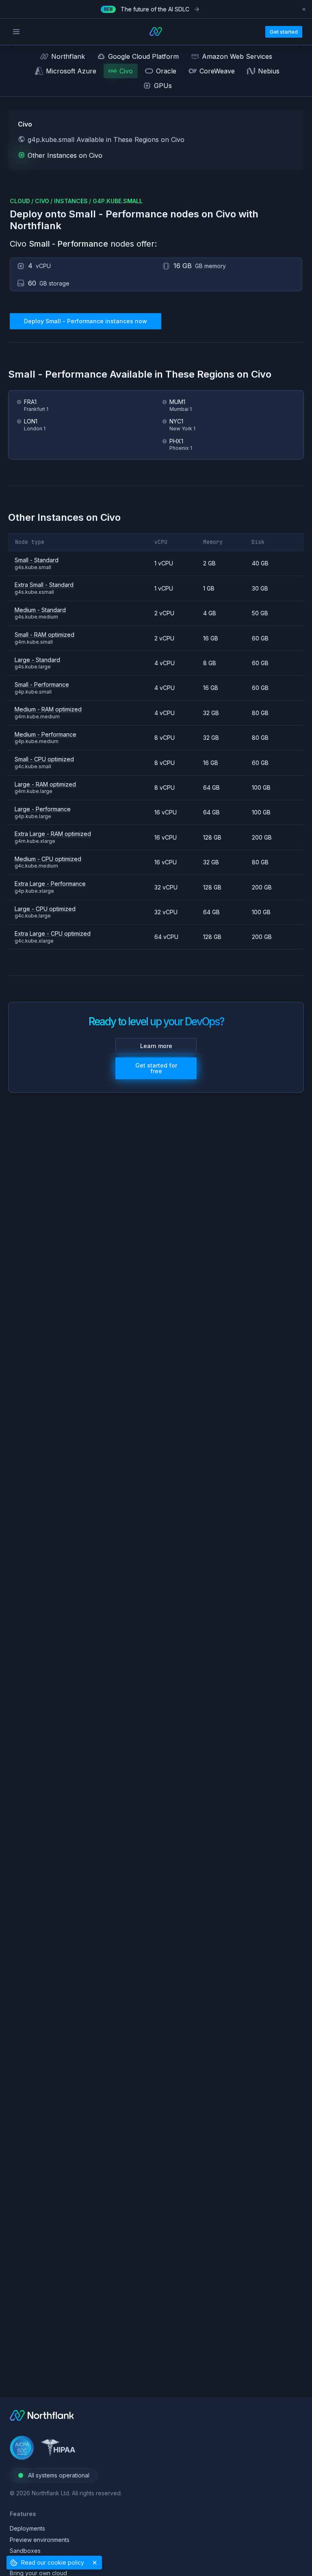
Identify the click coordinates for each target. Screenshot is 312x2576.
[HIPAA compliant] (58, 2449)
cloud (20, 201)
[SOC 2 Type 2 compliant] (22, 2449)
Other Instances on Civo (65, 155)
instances (71, 201)
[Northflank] (42, 2418)
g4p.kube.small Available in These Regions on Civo (106, 140)
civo (42, 201)
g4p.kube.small (118, 201)
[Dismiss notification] (304, 9)
